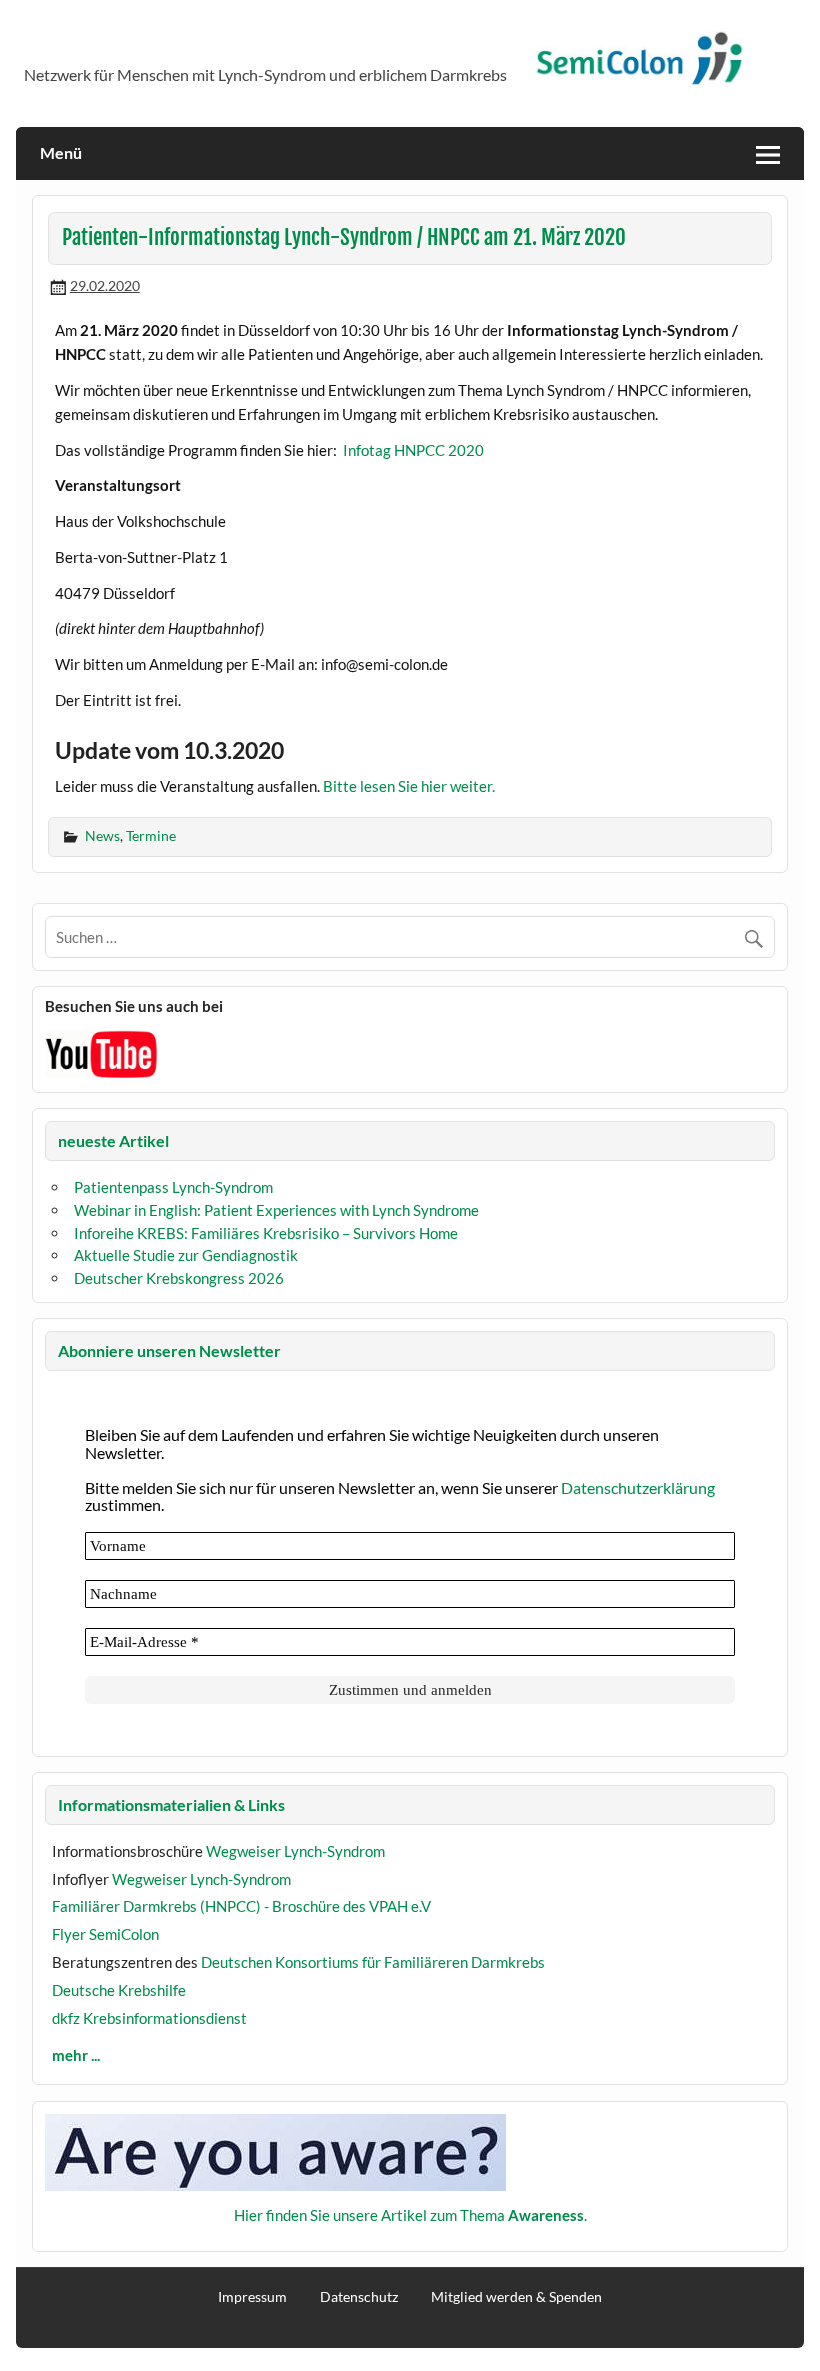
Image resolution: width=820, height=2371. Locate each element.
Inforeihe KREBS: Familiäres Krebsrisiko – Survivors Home (266, 1233)
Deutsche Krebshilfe (119, 1990)
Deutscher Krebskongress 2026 (179, 1278)
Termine (151, 835)
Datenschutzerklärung (638, 1487)
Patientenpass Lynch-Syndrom (173, 1187)
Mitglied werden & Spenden (516, 2297)
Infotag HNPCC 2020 (416, 450)
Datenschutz (359, 2297)
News (102, 835)
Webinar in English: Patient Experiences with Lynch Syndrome (276, 1210)
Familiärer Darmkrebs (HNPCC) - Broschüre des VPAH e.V (241, 1906)
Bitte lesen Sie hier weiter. (409, 786)
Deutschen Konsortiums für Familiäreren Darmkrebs (373, 1962)
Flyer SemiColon (105, 1934)
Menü (61, 152)
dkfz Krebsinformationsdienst (149, 2018)
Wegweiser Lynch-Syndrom (295, 1851)
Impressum (252, 2297)
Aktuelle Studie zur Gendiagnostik (186, 1255)
